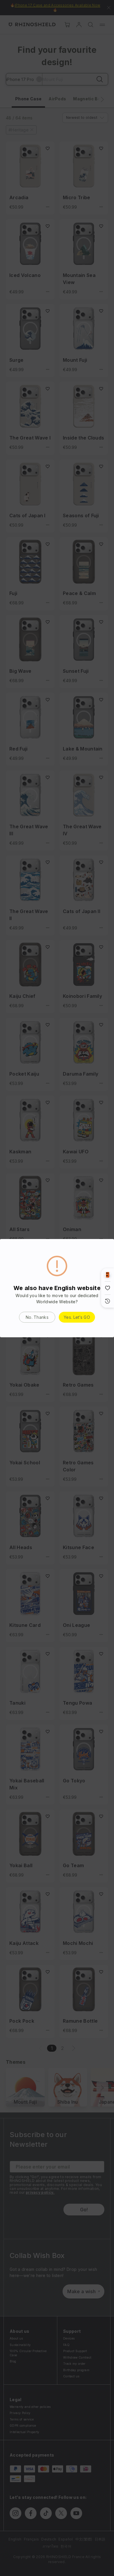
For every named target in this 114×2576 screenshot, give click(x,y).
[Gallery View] (108, 1275)
